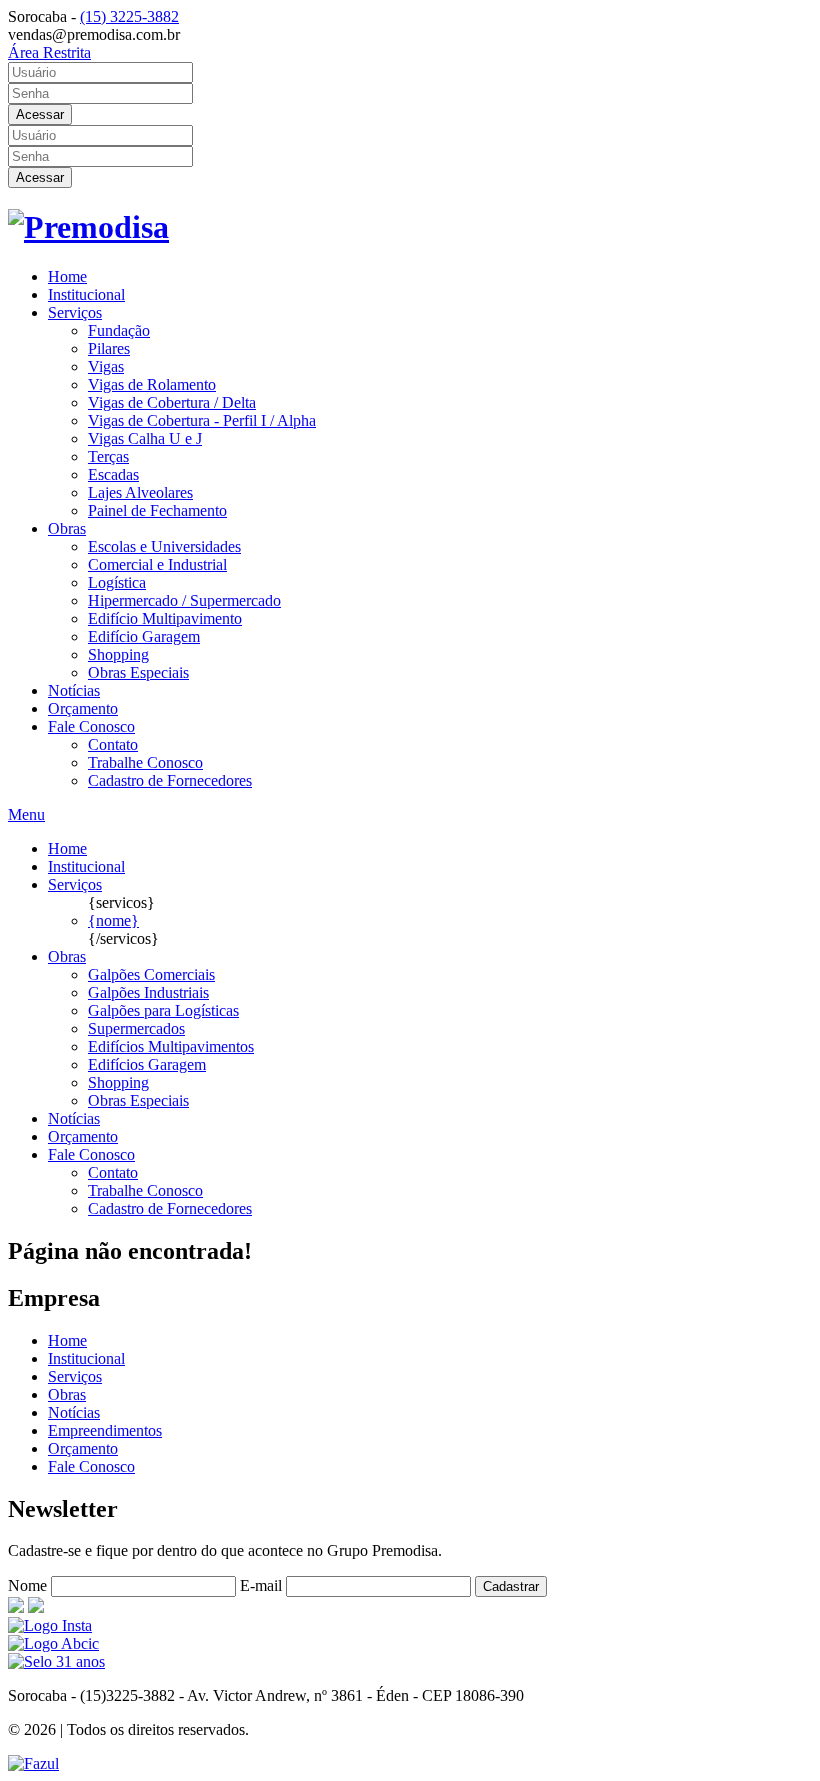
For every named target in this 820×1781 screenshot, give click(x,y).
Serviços (75, 312)
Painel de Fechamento (157, 510)
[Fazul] (33, 1763)
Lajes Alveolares (140, 492)
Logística (117, 582)
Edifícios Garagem (147, 1064)
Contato (113, 744)
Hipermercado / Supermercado (184, 600)
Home (67, 276)
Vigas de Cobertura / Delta (172, 402)
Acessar (40, 114)
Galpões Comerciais (151, 974)
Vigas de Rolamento (152, 384)
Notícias (74, 690)
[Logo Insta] (50, 1625)
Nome (27, 1585)
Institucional (86, 294)
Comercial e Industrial (157, 564)
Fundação (119, 330)
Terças (108, 456)
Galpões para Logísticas (163, 1010)
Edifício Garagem (144, 636)
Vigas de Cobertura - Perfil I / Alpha (202, 420)
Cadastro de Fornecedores (170, 780)
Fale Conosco (91, 726)
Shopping (118, 654)
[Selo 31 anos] (56, 1661)
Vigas (106, 366)
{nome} (113, 920)
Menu (26, 814)
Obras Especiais (138, 672)
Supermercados (136, 1028)
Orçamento (83, 708)
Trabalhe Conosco (145, 762)
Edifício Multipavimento (165, 618)
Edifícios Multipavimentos (171, 1046)
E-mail (261, 1585)
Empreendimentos (105, 1430)
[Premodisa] (88, 227)
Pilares (109, 348)
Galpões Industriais (148, 992)
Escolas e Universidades (164, 546)
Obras (67, 528)
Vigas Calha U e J (145, 438)
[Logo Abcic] (53, 1643)
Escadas (113, 474)
